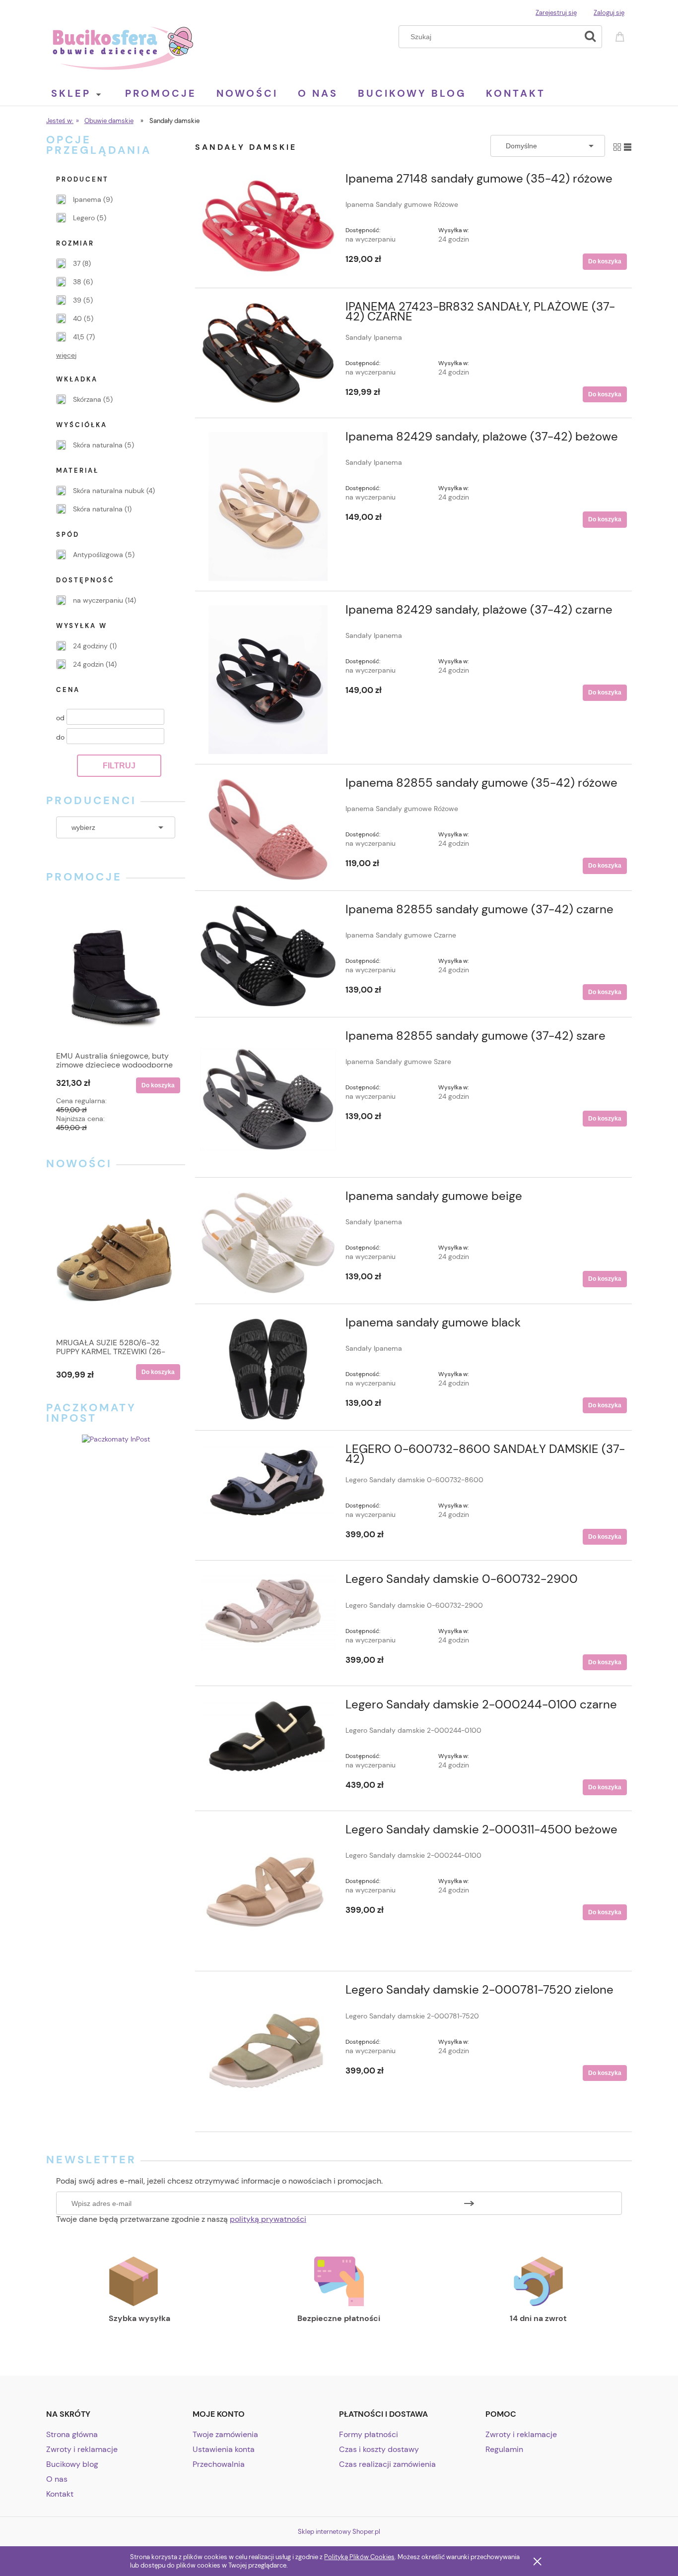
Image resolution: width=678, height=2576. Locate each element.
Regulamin (504, 2449)
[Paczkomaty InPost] (116, 1439)
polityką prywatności (268, 2219)
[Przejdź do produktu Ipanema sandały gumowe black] (268, 1369)
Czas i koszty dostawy (379, 2449)
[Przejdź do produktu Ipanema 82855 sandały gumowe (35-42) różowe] (268, 829)
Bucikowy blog (72, 2464)
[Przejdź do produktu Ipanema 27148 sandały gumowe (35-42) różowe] (268, 226)
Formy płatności (369, 2434)
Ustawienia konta (224, 2449)
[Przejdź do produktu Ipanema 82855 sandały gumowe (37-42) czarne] (268, 956)
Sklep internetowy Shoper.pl (339, 2532)
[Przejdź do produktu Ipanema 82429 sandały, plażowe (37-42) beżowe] (268, 506)
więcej (66, 355)
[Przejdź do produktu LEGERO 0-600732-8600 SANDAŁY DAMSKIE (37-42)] (268, 1485)
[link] (84, 199)
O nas (57, 2479)
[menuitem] (86, 93)
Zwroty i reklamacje (82, 2449)
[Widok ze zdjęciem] (617, 146)
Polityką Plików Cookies (359, 2557)
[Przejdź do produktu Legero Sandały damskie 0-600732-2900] (268, 1612)
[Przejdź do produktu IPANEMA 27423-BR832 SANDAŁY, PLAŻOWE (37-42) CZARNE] (268, 353)
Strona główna (72, 2434)
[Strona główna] (123, 47)
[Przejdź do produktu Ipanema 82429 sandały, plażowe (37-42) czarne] (268, 680)
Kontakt (60, 2494)
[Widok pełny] (628, 146)
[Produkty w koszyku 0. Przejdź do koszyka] (621, 35)
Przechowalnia (219, 2464)
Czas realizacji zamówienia (387, 2464)
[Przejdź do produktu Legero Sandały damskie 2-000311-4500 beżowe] (268, 1893)
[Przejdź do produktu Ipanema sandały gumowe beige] (268, 1243)
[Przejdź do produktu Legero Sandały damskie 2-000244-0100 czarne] (268, 1740)
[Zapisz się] (469, 2203)
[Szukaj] (590, 37)
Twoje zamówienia (225, 2434)
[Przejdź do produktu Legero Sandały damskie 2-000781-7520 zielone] (268, 2053)
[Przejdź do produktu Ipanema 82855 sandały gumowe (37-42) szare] (268, 1099)
